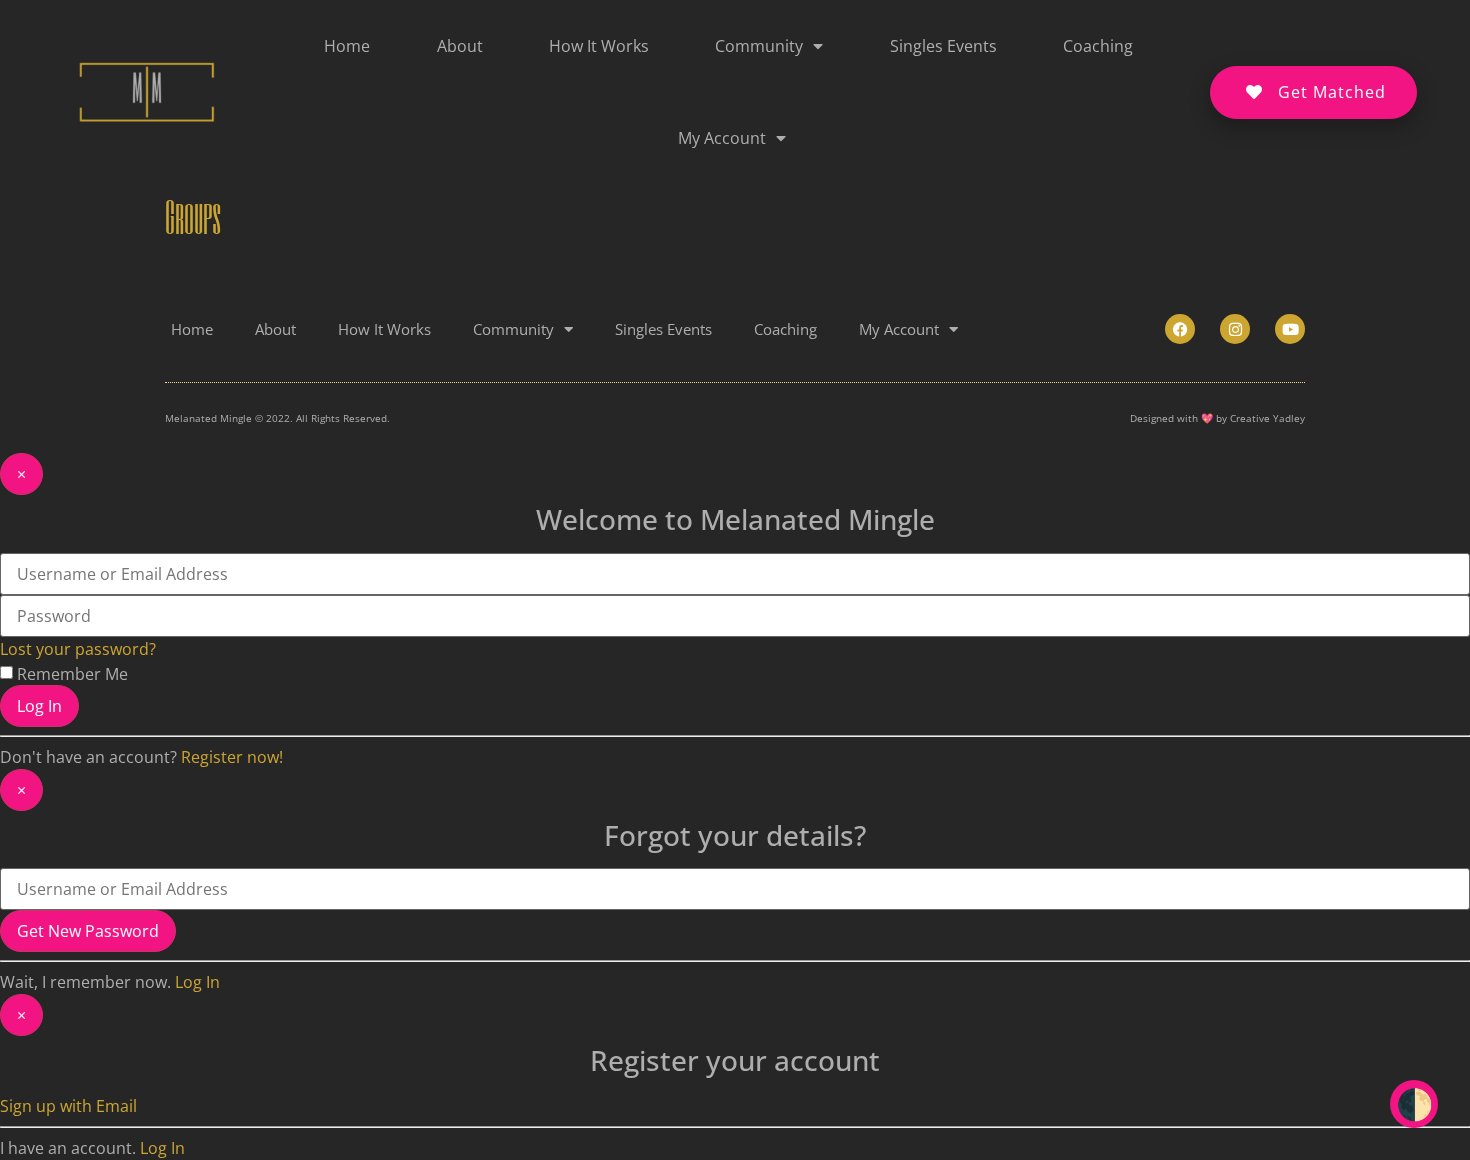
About (460, 46)
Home (347, 46)
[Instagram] (1235, 329)
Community (759, 46)
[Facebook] (1180, 329)
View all (957, 1098)
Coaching (1098, 46)
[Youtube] (1290, 329)
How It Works (599, 46)
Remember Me (72, 674)
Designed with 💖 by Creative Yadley (1217, 418)
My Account (722, 138)
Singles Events (943, 46)
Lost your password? (78, 649)
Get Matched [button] (1332, 92)
